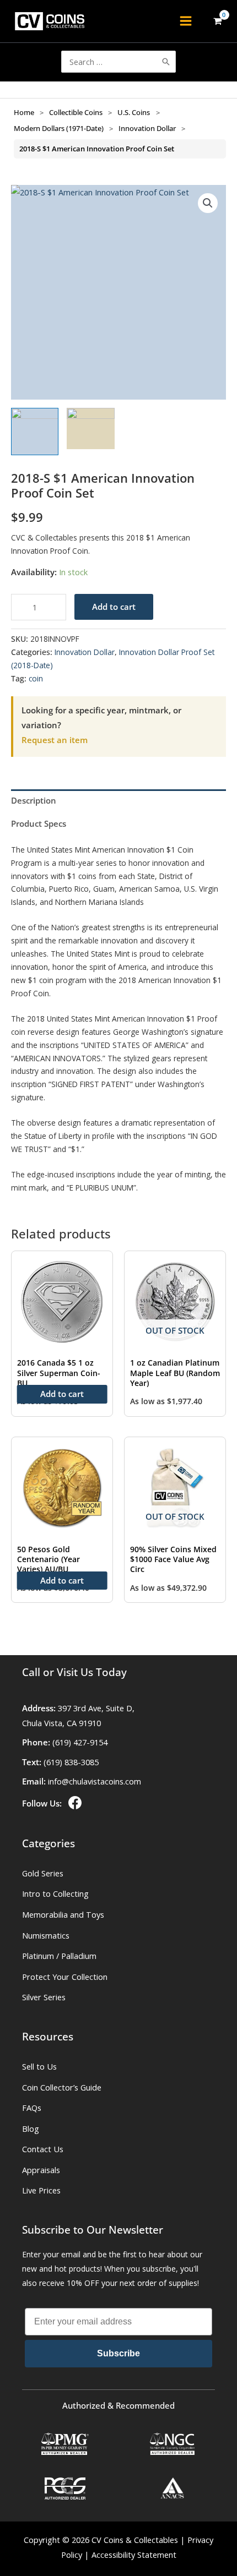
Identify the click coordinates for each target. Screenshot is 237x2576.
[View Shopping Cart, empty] (217, 21)
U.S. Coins (134, 112)
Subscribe (118, 2353)
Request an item (55, 740)
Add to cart (114, 607)
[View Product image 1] (35, 432)
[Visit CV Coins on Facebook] (74, 1803)
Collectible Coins (76, 112)
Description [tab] (34, 800)
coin (36, 678)
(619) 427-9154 (80, 1742)
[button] (208, 203)
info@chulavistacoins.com (95, 1781)
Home (24, 112)
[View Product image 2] (90, 429)
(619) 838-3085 (71, 1762)
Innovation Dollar (147, 128)
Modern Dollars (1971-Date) (59, 128)
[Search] (166, 62)
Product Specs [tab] (39, 823)
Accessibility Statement (134, 2555)
